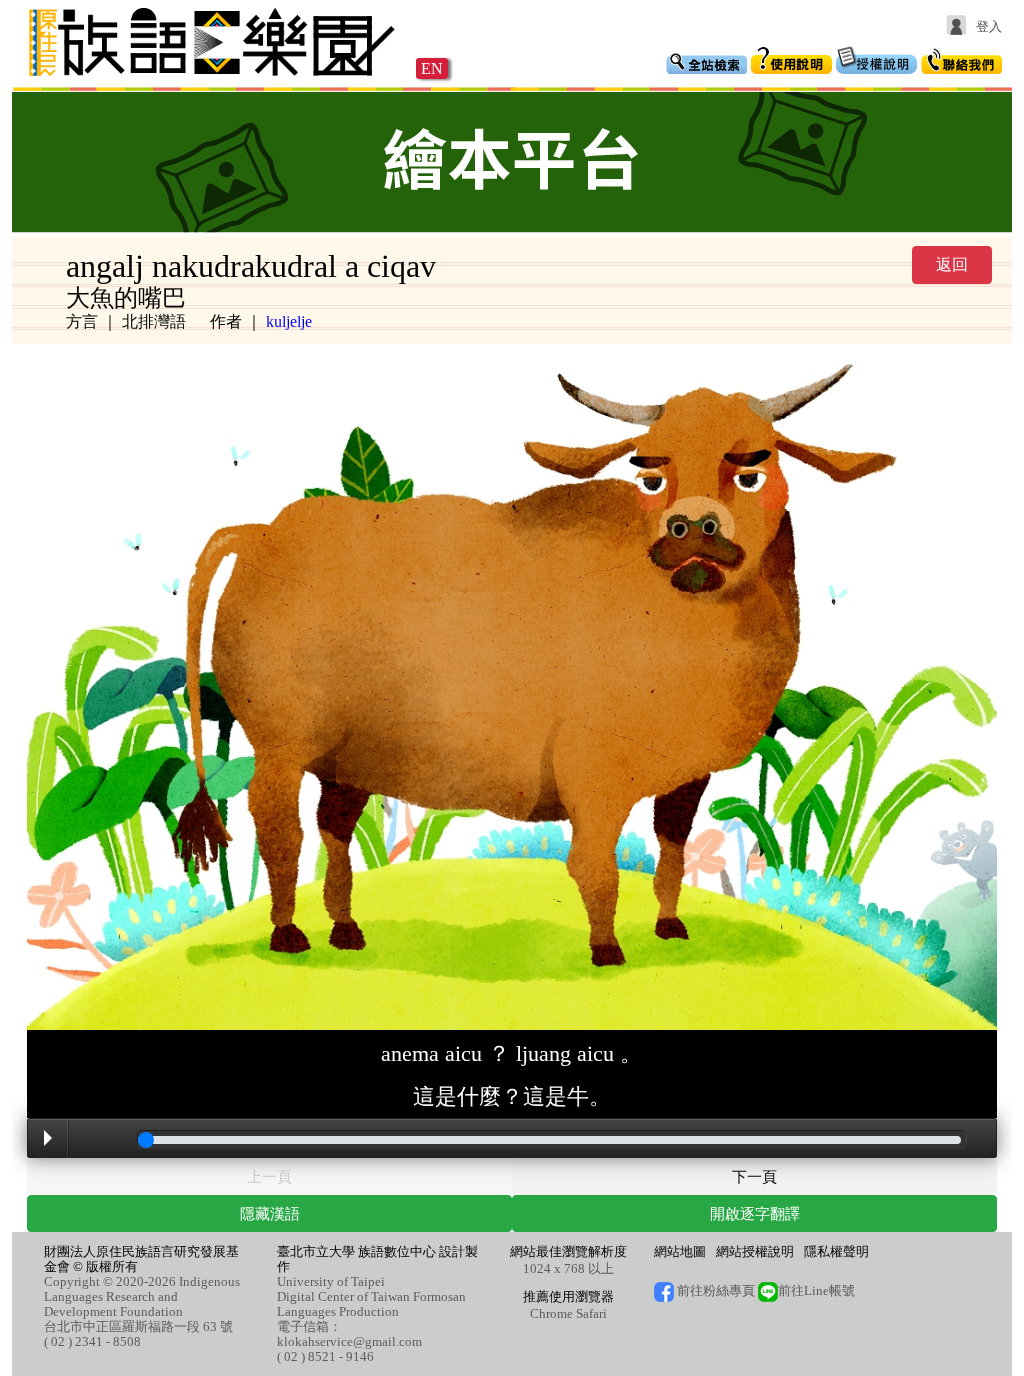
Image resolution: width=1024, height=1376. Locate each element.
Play (48, 1138)
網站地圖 (680, 1251)
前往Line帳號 (816, 1290)
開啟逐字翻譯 (755, 1213)
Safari (591, 1313)
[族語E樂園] (214, 78)
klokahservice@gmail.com (349, 1341)
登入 (989, 26)
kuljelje (289, 321)
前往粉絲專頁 (714, 1290)
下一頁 (754, 1176)
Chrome (551, 1313)
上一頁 (269, 1176)
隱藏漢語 (270, 1213)
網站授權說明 (755, 1251)
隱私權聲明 (836, 1251)
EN (432, 68)
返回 (952, 264)
